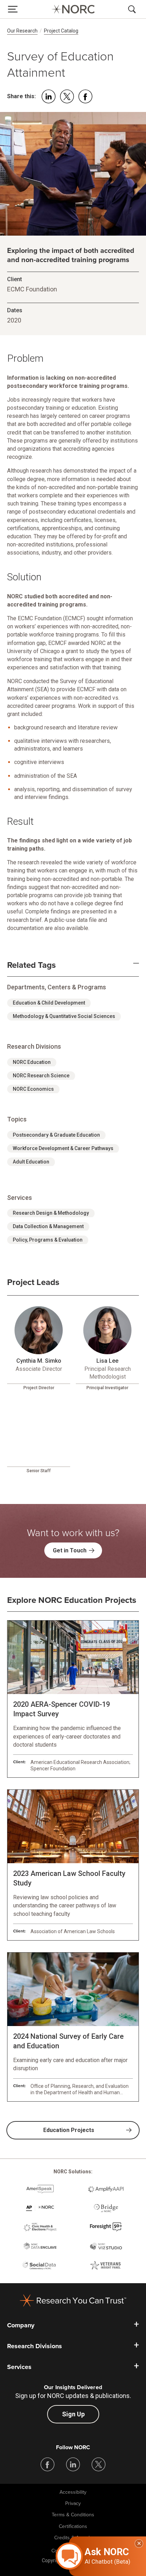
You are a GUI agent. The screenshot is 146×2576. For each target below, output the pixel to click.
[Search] (133, 9)
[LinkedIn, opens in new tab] (73, 2464)
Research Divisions (35, 2346)
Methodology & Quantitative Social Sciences (64, 1016)
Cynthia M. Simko (39, 1361)
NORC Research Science (41, 1076)
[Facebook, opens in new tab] (47, 2464)
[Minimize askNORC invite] (139, 2544)
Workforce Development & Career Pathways (63, 1148)
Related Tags (31, 965)
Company (21, 2325)
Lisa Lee (107, 1361)
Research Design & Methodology (51, 1213)
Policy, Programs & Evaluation (48, 1240)
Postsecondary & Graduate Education (56, 1135)
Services (19, 2367)
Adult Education (31, 1162)
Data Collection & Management (48, 1226)
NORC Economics (33, 1089)
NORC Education (32, 1062)
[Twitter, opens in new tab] (99, 2464)
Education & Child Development (49, 1003)
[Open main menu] (13, 9)
